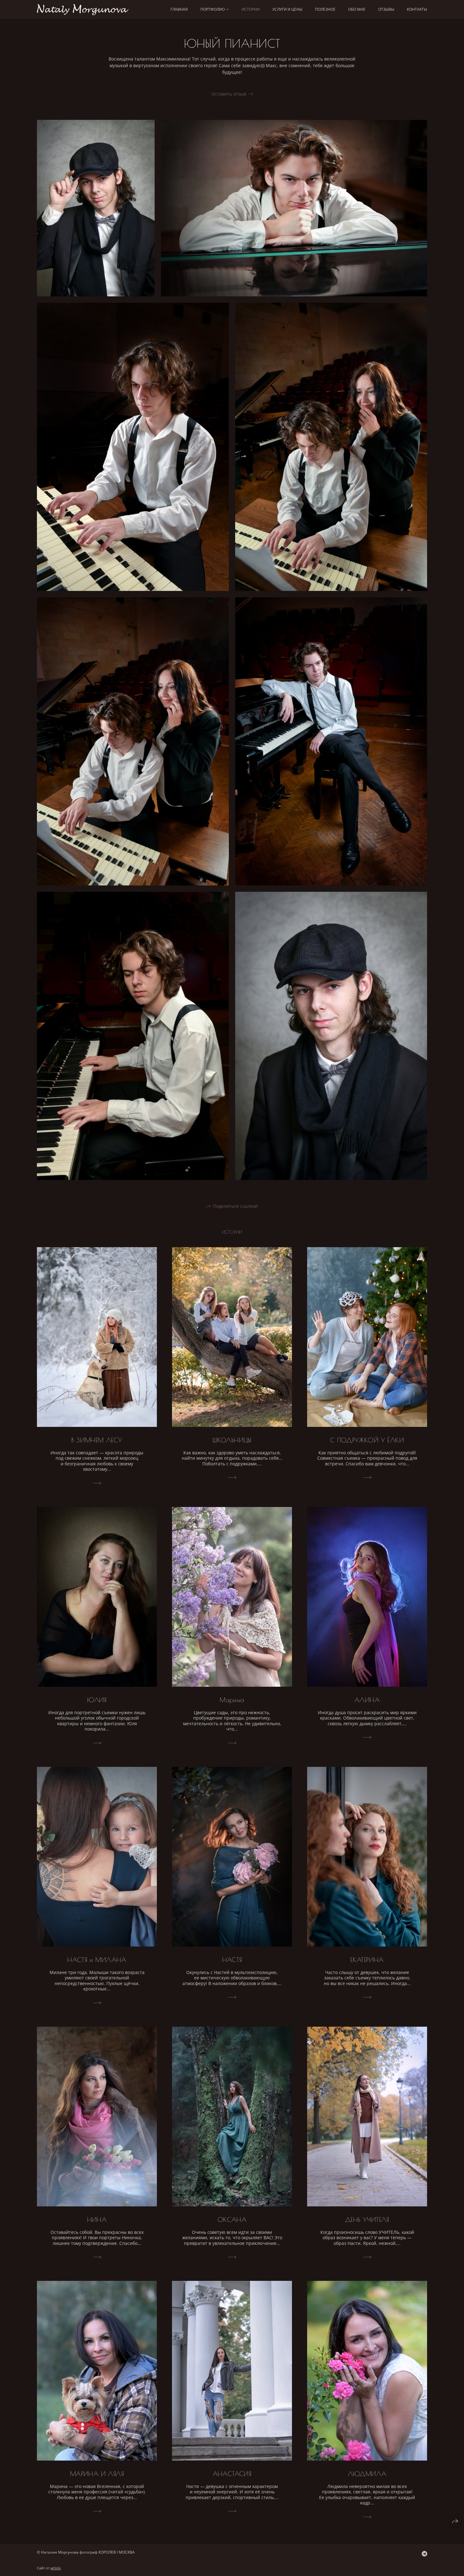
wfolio (56, 2568)
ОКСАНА (232, 2220)
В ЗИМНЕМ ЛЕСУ (97, 1440)
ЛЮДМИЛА (367, 2474)
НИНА (97, 2220)
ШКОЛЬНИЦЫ (232, 1440)
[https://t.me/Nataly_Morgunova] (424, 2554)
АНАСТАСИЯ (232, 2474)
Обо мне (357, 9)
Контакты (417, 9)
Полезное (325, 9)
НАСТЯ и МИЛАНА (97, 1960)
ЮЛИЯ (97, 1700)
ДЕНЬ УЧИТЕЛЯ (367, 2220)
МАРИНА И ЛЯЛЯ (97, 2474)
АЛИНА (367, 1700)
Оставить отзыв (229, 94)
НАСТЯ (232, 1960)
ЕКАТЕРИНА (367, 1960)
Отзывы (386, 9)
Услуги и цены (287, 9)
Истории (251, 9)
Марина (232, 1700)
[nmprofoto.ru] (83, 10)
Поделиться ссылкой (235, 1206)
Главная (179, 9)
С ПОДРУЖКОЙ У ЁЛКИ (367, 1440)
